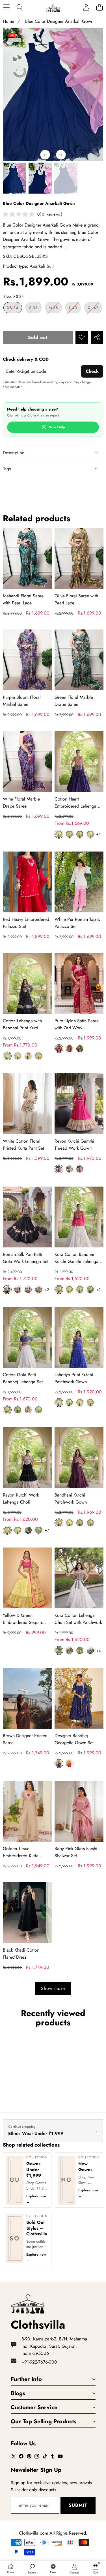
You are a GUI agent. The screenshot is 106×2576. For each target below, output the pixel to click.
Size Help (57, 427)
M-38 (55, 309)
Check (92, 371)
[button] (99, 7)
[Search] (20, 7)
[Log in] (86, 7)
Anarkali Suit (42, 266)
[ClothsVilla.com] (53, 7)
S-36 (35, 309)
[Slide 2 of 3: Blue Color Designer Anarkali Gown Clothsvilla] (15, 178)
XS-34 (15, 309)
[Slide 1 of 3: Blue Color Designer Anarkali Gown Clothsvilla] (66, 178)
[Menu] (6, 7)
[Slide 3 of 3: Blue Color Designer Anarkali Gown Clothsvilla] (40, 178)
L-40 (75, 309)
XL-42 (95, 309)
